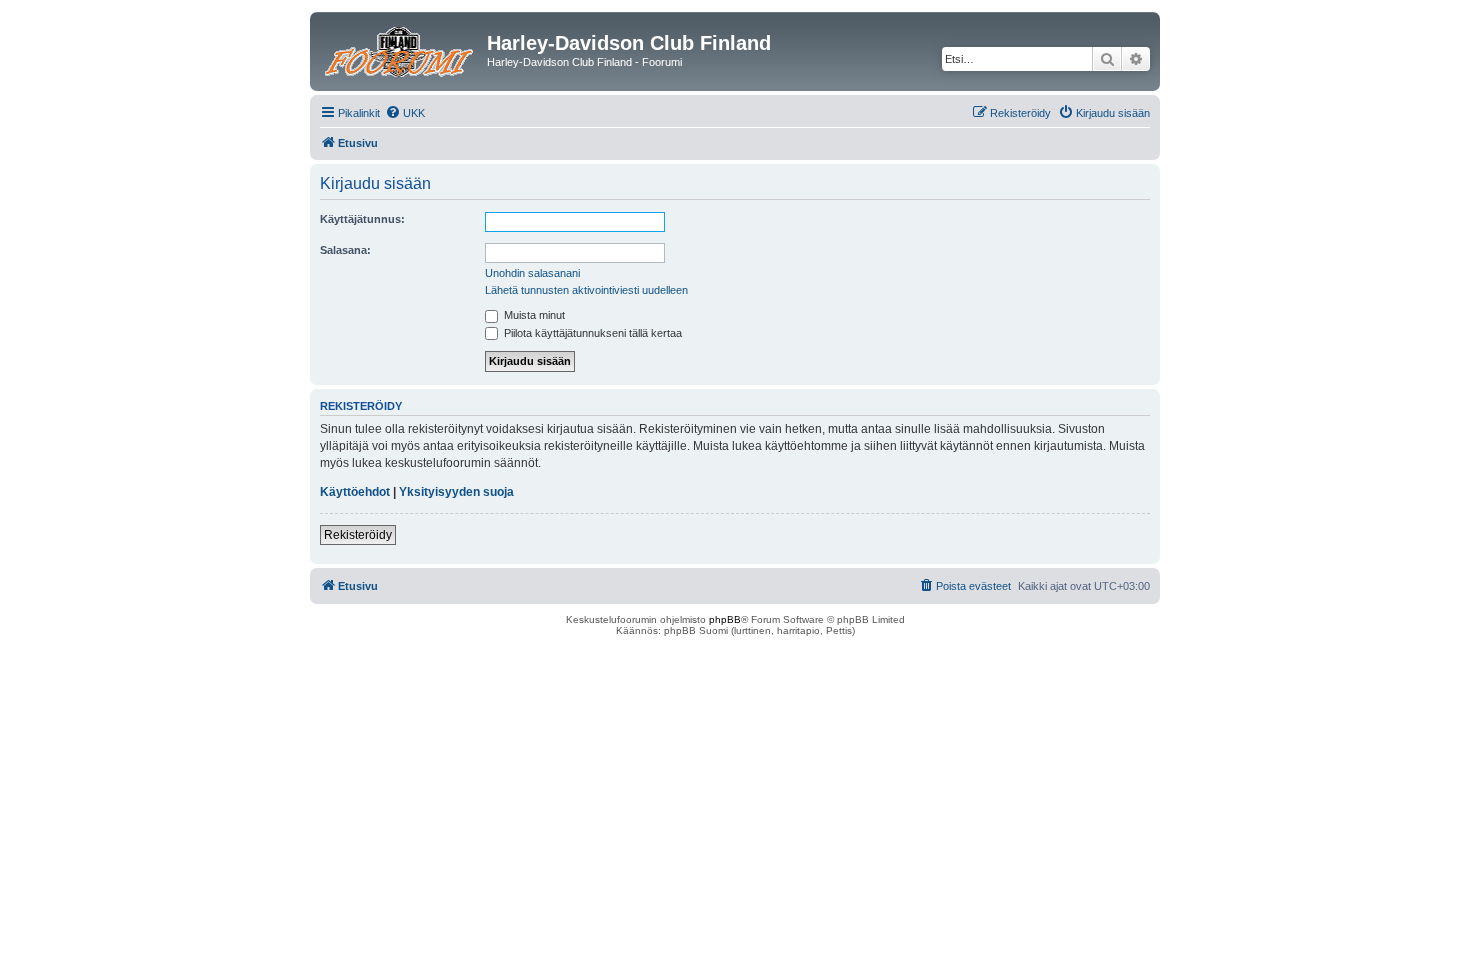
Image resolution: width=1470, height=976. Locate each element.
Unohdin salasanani (532, 273)
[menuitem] (405, 113)
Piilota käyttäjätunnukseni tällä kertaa (591, 333)
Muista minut (533, 315)
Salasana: (345, 250)
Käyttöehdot (355, 492)
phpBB (725, 619)
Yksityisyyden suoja (456, 492)
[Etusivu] (401, 49)
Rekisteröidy (358, 535)
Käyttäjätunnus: (362, 219)
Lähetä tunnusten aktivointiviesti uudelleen (586, 290)
